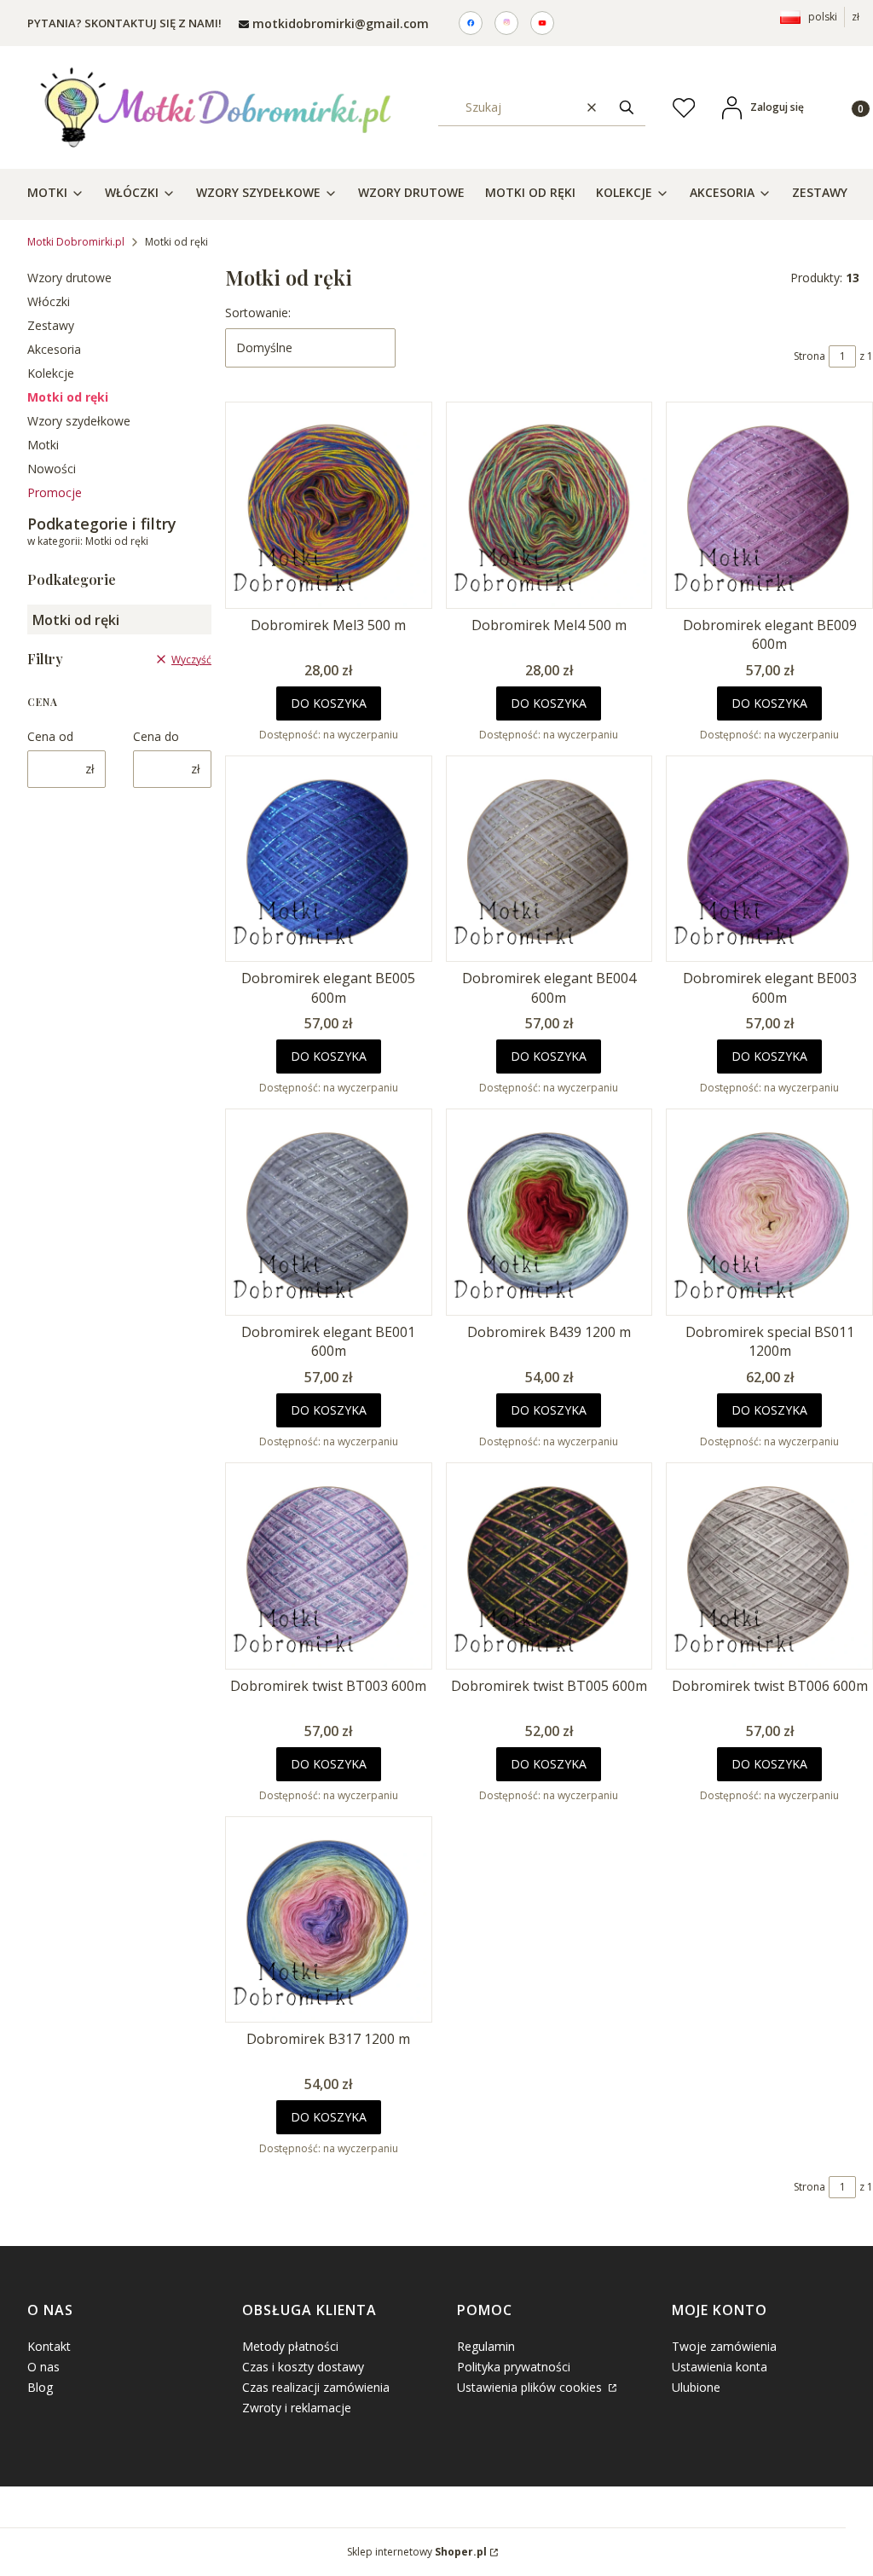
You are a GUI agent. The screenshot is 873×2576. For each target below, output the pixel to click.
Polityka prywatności (514, 2367)
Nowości (52, 469)
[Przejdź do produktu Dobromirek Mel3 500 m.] (329, 505)
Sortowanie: (258, 313)
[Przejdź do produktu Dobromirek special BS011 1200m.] (769, 1212)
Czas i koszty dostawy (303, 2367)
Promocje (55, 492)
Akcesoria (54, 349)
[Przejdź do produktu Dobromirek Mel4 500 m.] (549, 505)
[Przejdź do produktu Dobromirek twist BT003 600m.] (329, 1566)
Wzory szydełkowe (79, 421)
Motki (43, 445)
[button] (627, 107)
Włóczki (49, 301)
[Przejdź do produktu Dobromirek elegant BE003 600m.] (769, 859)
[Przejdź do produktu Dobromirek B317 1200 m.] (329, 1920)
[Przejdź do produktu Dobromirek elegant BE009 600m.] (769, 505)
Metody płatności (290, 2346)
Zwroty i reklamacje (297, 2408)
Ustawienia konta (720, 2367)
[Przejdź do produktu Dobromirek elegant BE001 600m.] (329, 1212)
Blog (40, 2387)
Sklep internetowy (417, 2552)
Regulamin (486, 2346)
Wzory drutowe (69, 278)
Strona (809, 356)
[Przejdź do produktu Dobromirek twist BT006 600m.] (769, 1566)
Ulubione (696, 2387)
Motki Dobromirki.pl (76, 242)
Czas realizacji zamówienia (316, 2387)
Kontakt (49, 2346)
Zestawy (51, 325)
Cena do (156, 736)
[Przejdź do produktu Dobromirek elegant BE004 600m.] (549, 859)
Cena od (50, 736)
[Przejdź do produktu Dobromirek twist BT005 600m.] (549, 1566)
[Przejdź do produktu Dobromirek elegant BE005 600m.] (329, 859)
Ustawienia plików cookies (531, 2387)
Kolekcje (51, 373)
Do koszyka (329, 703)
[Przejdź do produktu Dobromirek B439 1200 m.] (549, 1212)
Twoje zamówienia (724, 2346)
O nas (43, 2367)
